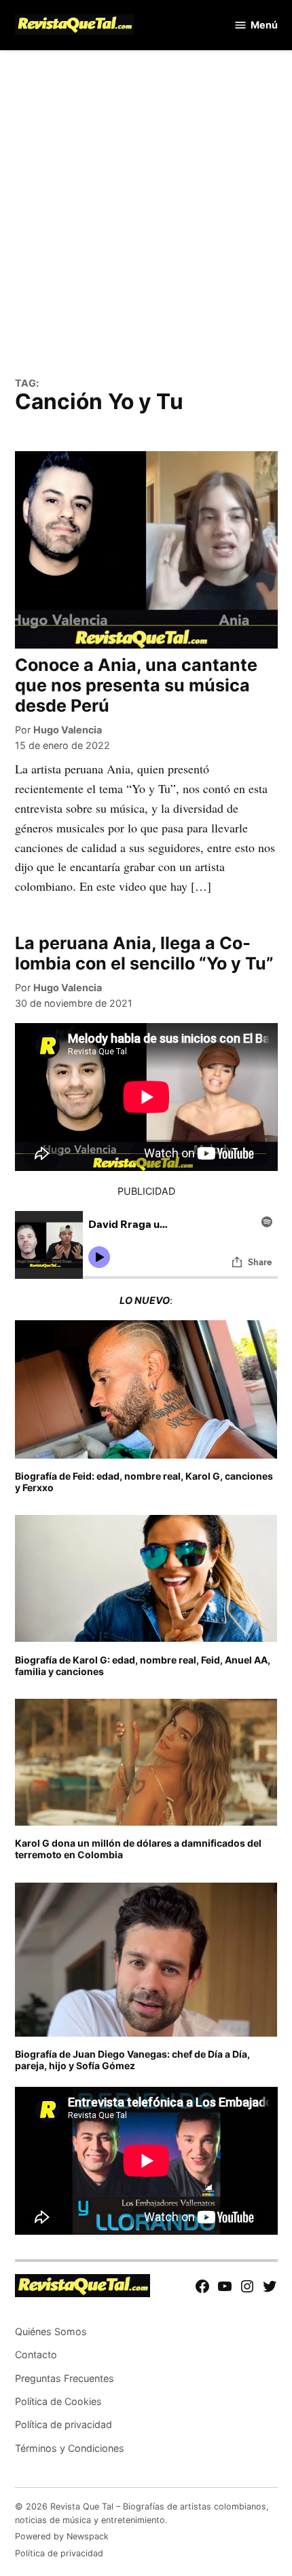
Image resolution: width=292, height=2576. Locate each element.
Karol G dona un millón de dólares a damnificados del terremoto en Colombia (138, 1849)
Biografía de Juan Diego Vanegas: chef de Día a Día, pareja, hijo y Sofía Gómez (132, 2060)
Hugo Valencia (68, 730)
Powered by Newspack (62, 2536)
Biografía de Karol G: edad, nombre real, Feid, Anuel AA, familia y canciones (143, 1666)
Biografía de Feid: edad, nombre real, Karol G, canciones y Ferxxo (144, 1482)
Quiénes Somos (51, 2331)
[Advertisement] (146, 221)
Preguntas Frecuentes (65, 2378)
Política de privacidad (63, 2424)
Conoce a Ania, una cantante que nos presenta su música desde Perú (136, 685)
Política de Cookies (58, 2401)
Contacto (36, 2354)
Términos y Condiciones (70, 2448)
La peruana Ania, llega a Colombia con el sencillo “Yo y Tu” (144, 953)
